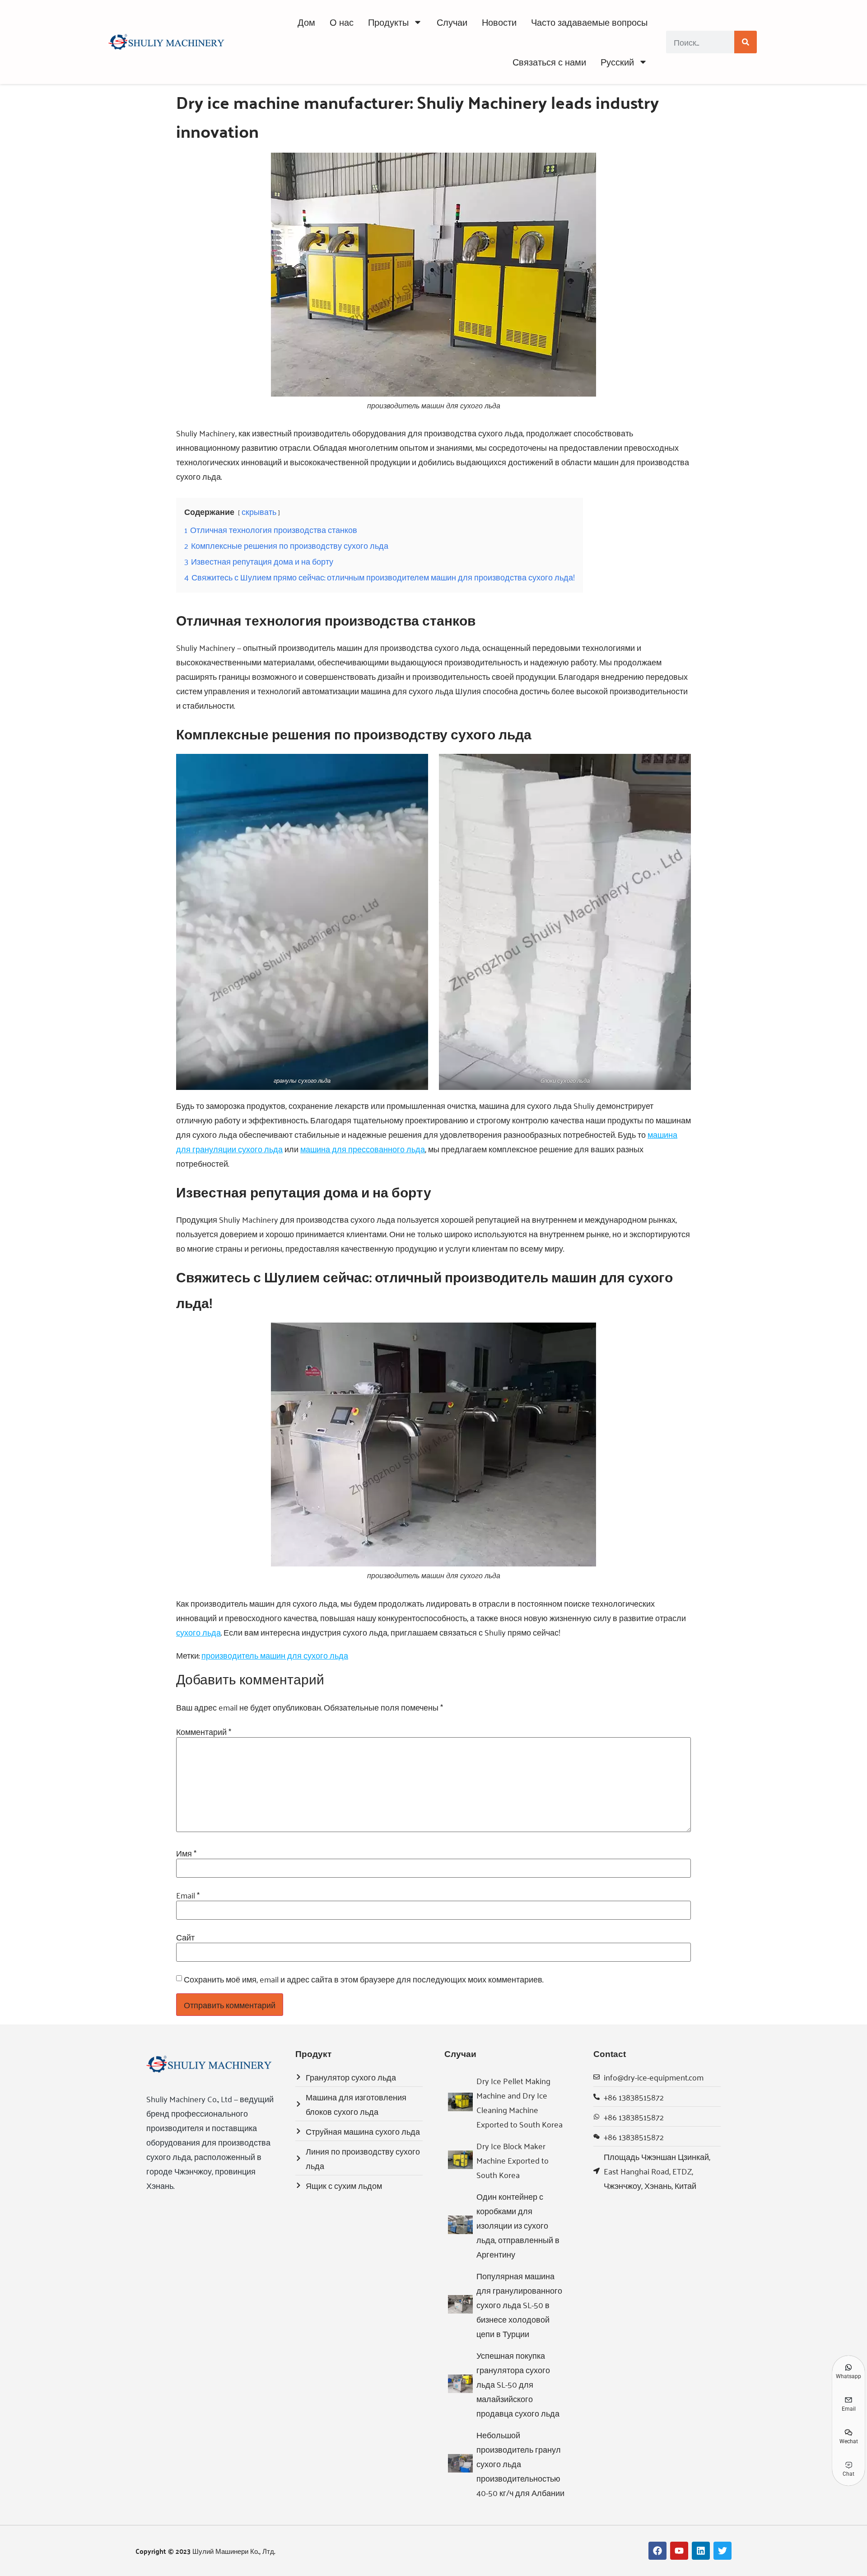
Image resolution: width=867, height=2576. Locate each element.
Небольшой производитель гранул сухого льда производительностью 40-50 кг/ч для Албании (520, 2464)
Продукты (388, 22)
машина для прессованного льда (363, 1149)
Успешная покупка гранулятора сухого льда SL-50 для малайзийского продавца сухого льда (518, 2384)
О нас (342, 22)
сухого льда (198, 1632)
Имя (186, 1853)
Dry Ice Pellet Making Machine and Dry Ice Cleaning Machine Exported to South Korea (520, 2102)
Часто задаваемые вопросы (589, 22)
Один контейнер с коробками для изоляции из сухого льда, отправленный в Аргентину (518, 2225)
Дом (306, 22)
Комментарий (204, 1731)
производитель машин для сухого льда (275, 1655)
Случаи (452, 22)
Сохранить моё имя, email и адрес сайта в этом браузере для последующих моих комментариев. (364, 1979)
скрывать (259, 511)
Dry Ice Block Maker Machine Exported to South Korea (513, 2160)
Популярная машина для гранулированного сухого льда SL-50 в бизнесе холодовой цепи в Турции (519, 2305)
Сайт (185, 1937)
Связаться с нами (549, 62)
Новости (499, 22)
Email (188, 1895)
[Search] (746, 42)
